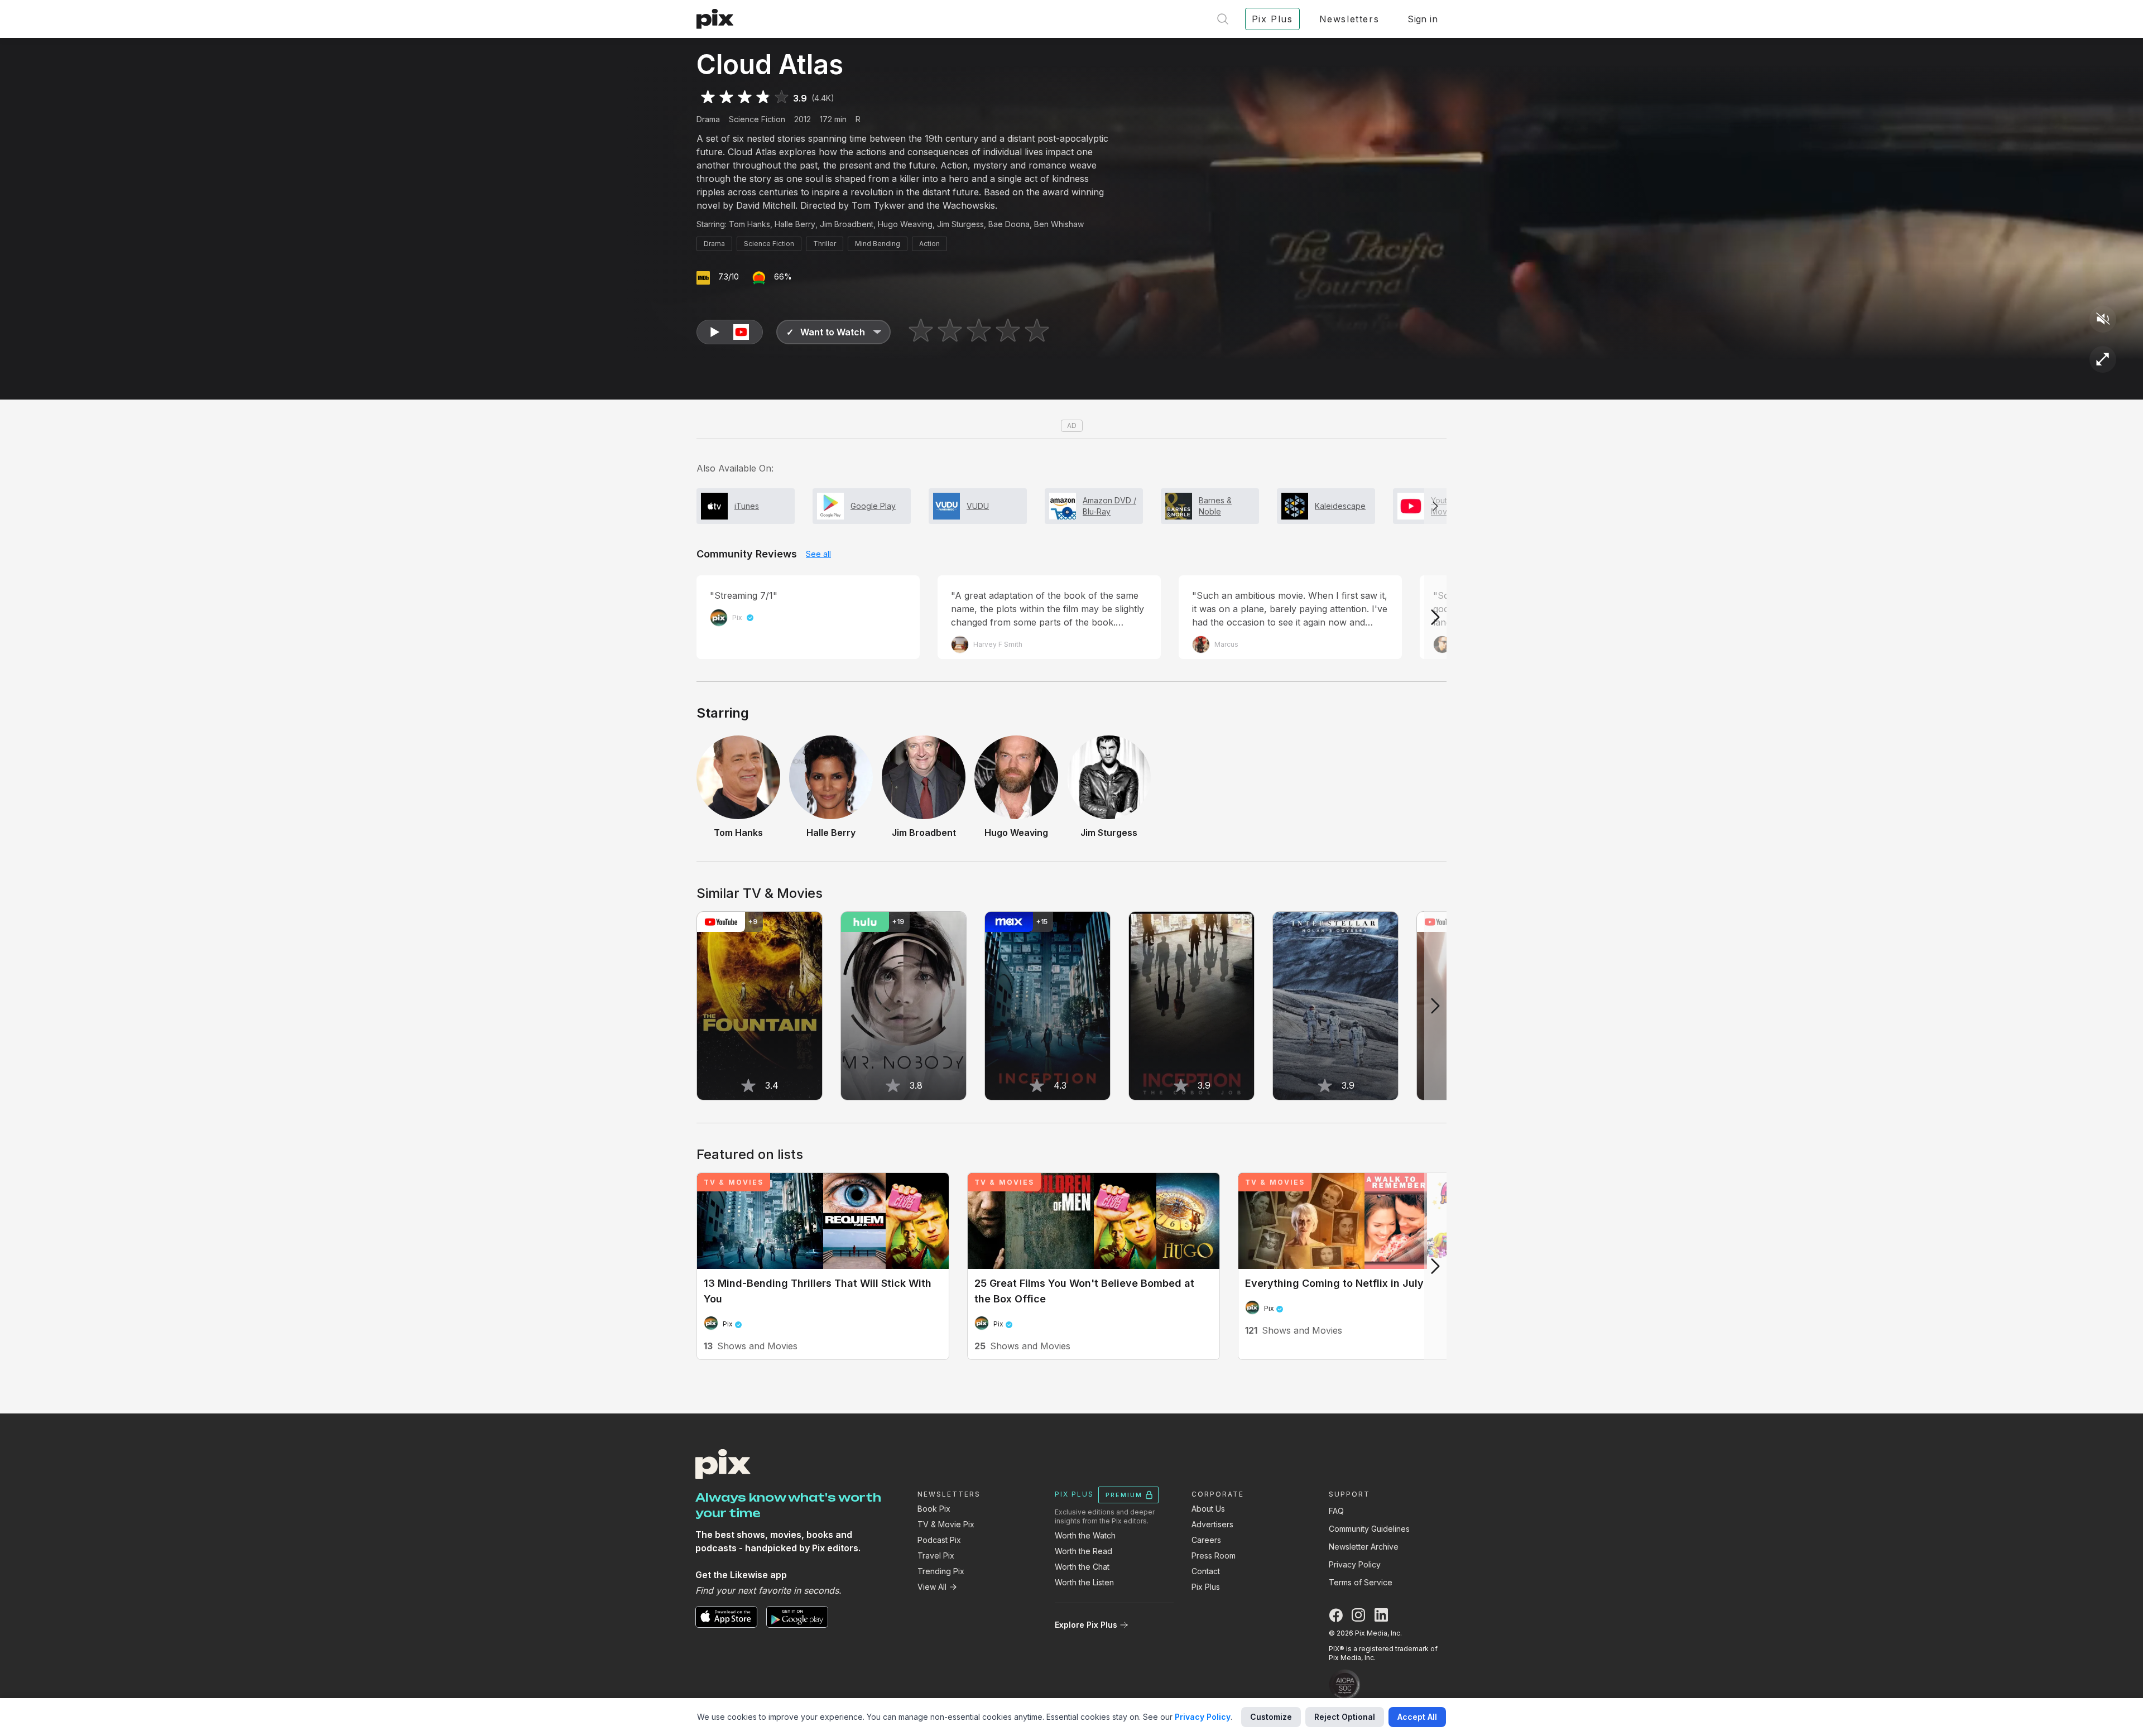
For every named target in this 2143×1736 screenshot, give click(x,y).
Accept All (1417, 1717)
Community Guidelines (1369, 1529)
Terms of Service (1361, 1582)
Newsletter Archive (1364, 1547)
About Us (1208, 1509)
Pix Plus (1206, 1587)
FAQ (1336, 1511)
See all (818, 554)
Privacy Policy (1355, 1564)
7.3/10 (729, 276)
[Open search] (1223, 19)
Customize (1271, 1717)
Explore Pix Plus (1086, 1625)
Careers (1206, 1540)
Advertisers (1212, 1524)
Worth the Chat (1082, 1567)
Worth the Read (1083, 1551)
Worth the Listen (1084, 1582)
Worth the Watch (1085, 1535)
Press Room (1214, 1555)
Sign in (1423, 19)
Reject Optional (1345, 1717)
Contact (1206, 1571)
